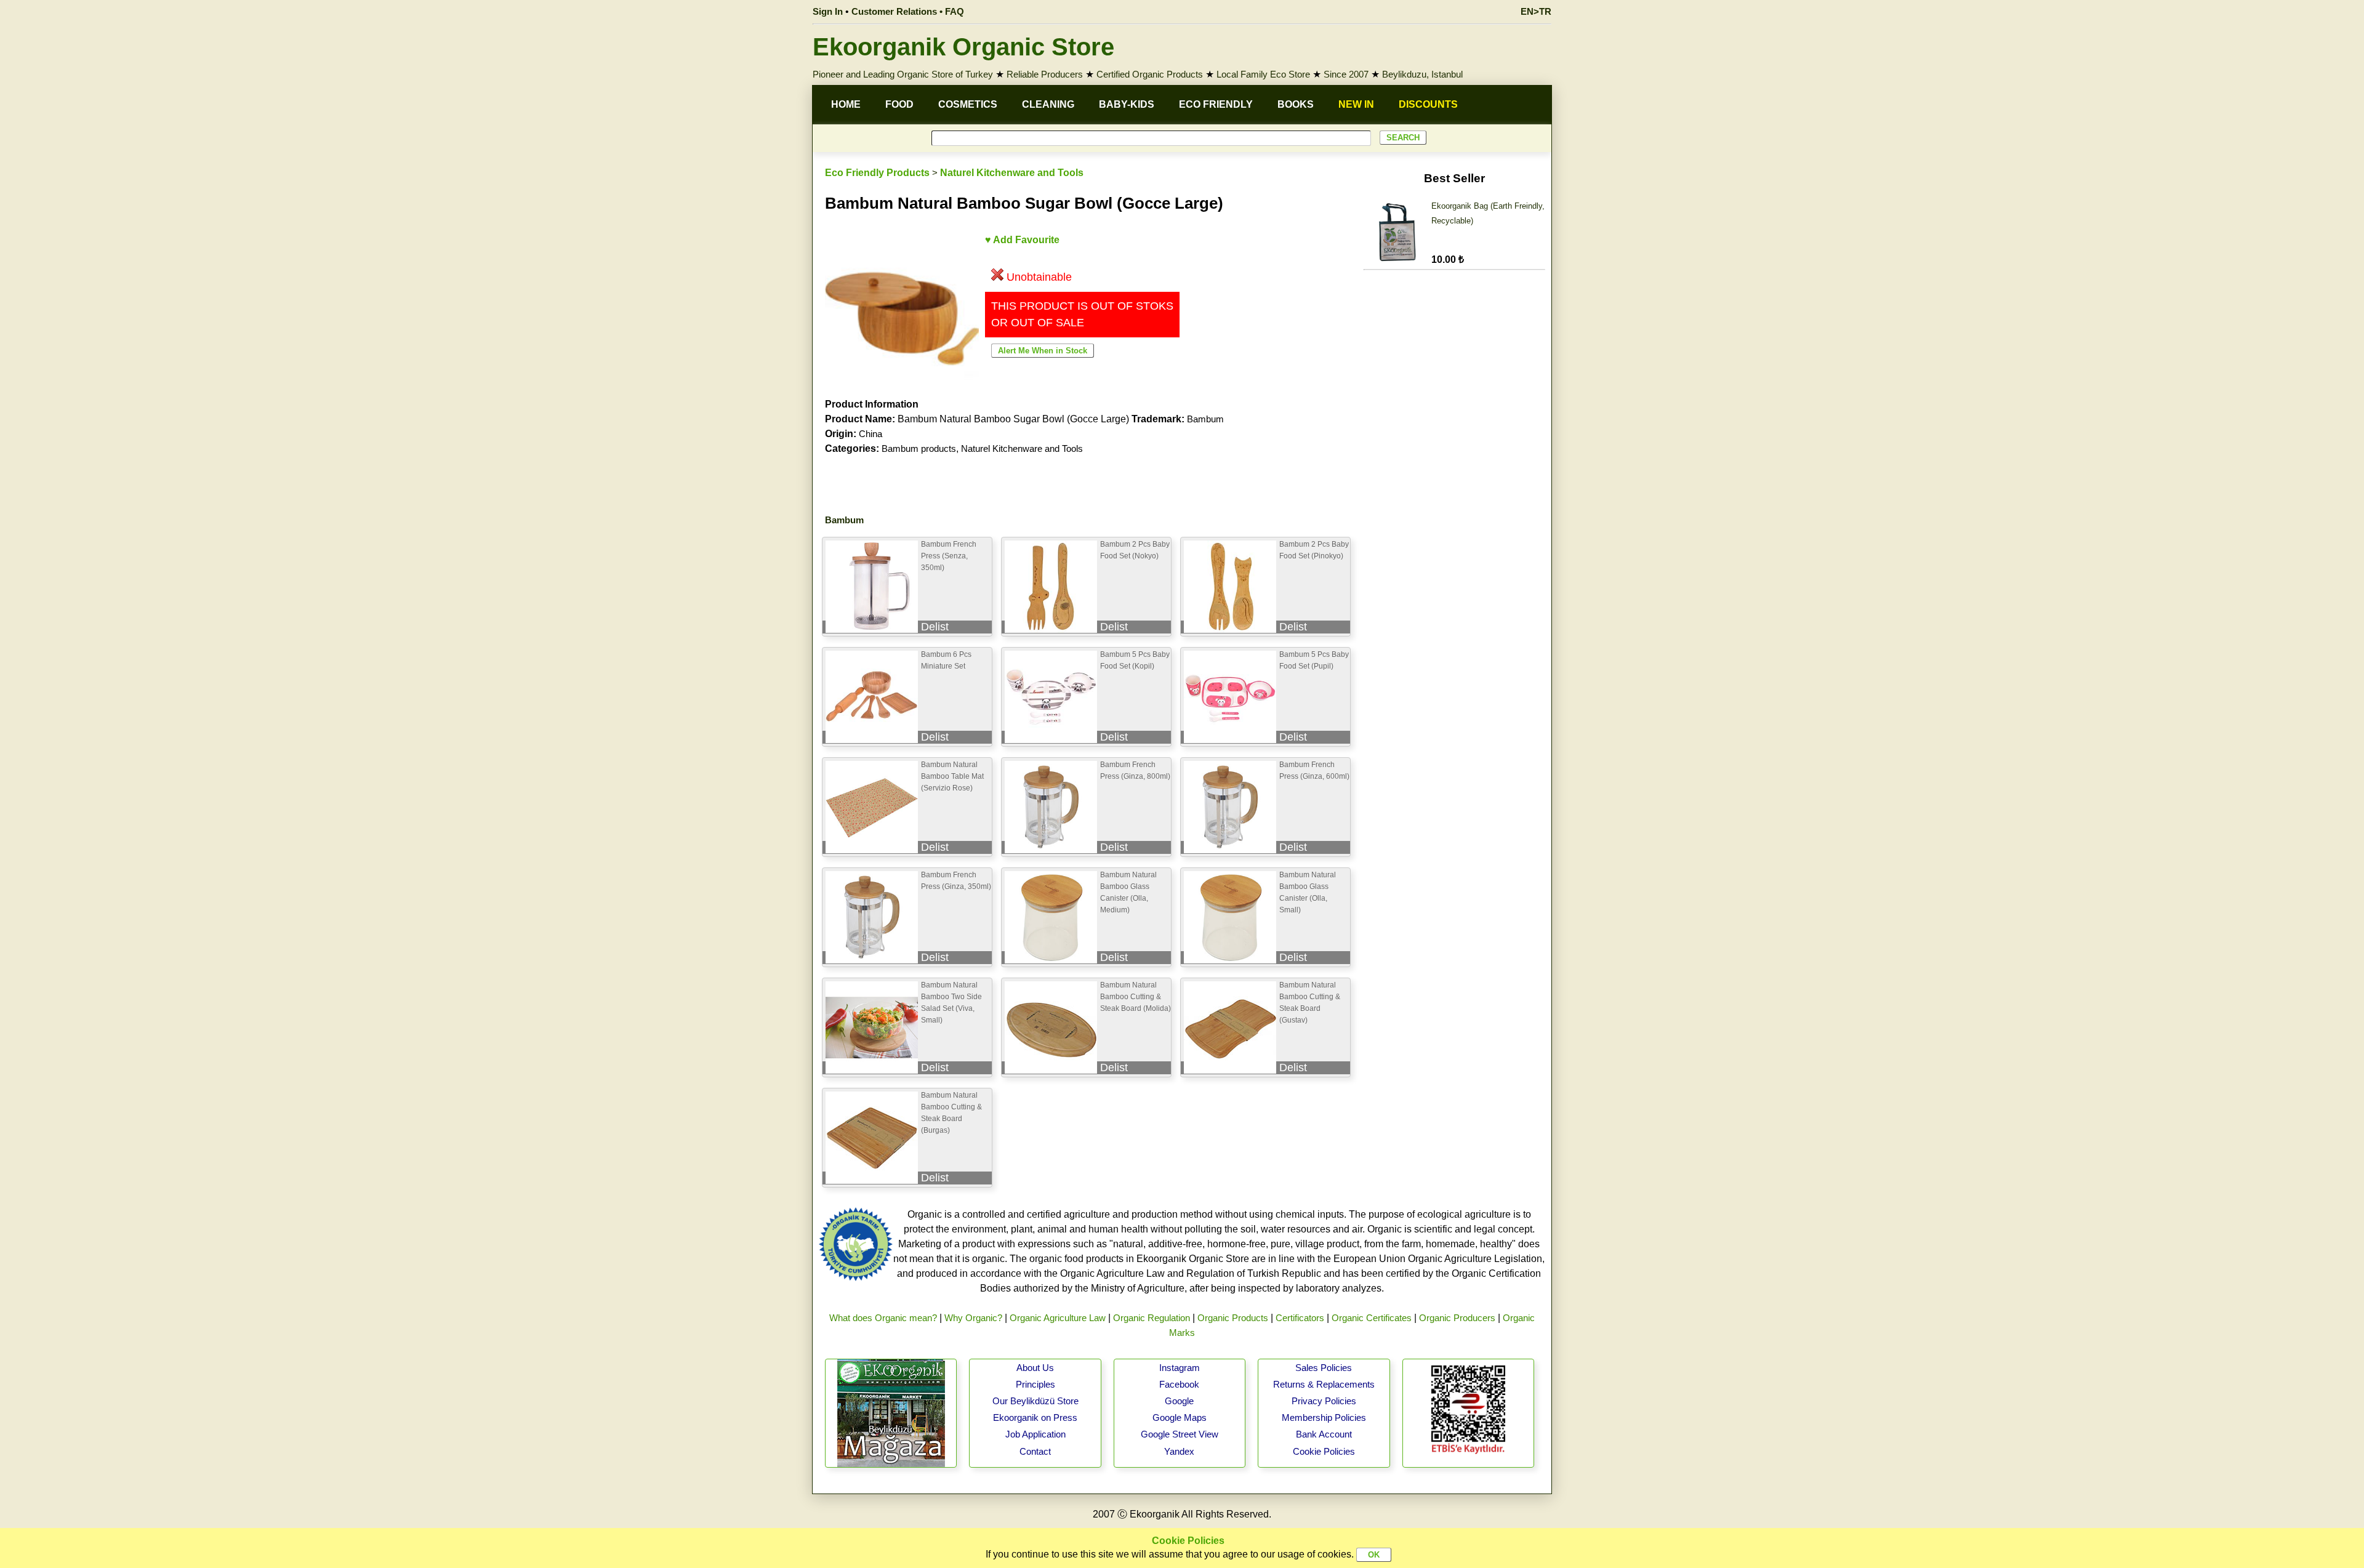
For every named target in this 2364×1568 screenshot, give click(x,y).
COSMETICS (968, 104)
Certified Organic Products (1150, 74)
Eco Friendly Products (877, 173)
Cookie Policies (1324, 1451)
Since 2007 (1346, 74)
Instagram (1180, 1368)
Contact (1035, 1451)
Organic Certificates (1372, 1318)
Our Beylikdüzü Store (1035, 1401)
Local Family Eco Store (1263, 74)
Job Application (1035, 1434)
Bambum (1205, 419)
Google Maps (1180, 1417)
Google (1179, 1401)
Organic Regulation (1152, 1318)
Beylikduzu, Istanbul (1422, 74)
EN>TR (1536, 11)
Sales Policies (1324, 1368)
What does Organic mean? (883, 1318)
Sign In (828, 11)
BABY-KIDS (1127, 104)
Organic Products (1233, 1318)
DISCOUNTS (1428, 104)
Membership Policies (1324, 1417)
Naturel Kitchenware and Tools (1012, 173)
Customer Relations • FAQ (908, 11)
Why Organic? (973, 1318)
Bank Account (1324, 1434)
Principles (1035, 1384)
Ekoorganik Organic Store (963, 47)
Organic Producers (1457, 1318)
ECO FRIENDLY (1216, 104)
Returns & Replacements (1324, 1384)
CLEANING (1048, 104)
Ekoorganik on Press (1035, 1417)
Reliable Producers (1045, 74)
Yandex (1179, 1451)
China (870, 434)
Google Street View (1180, 1434)
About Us (1035, 1368)
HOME (846, 104)
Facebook (1179, 1384)
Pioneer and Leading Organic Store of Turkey (903, 74)
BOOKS (1296, 104)
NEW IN (1356, 104)
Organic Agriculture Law (1058, 1318)
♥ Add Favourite (1022, 240)
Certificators (1300, 1318)
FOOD (899, 104)
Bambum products (919, 448)
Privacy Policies (1324, 1401)
